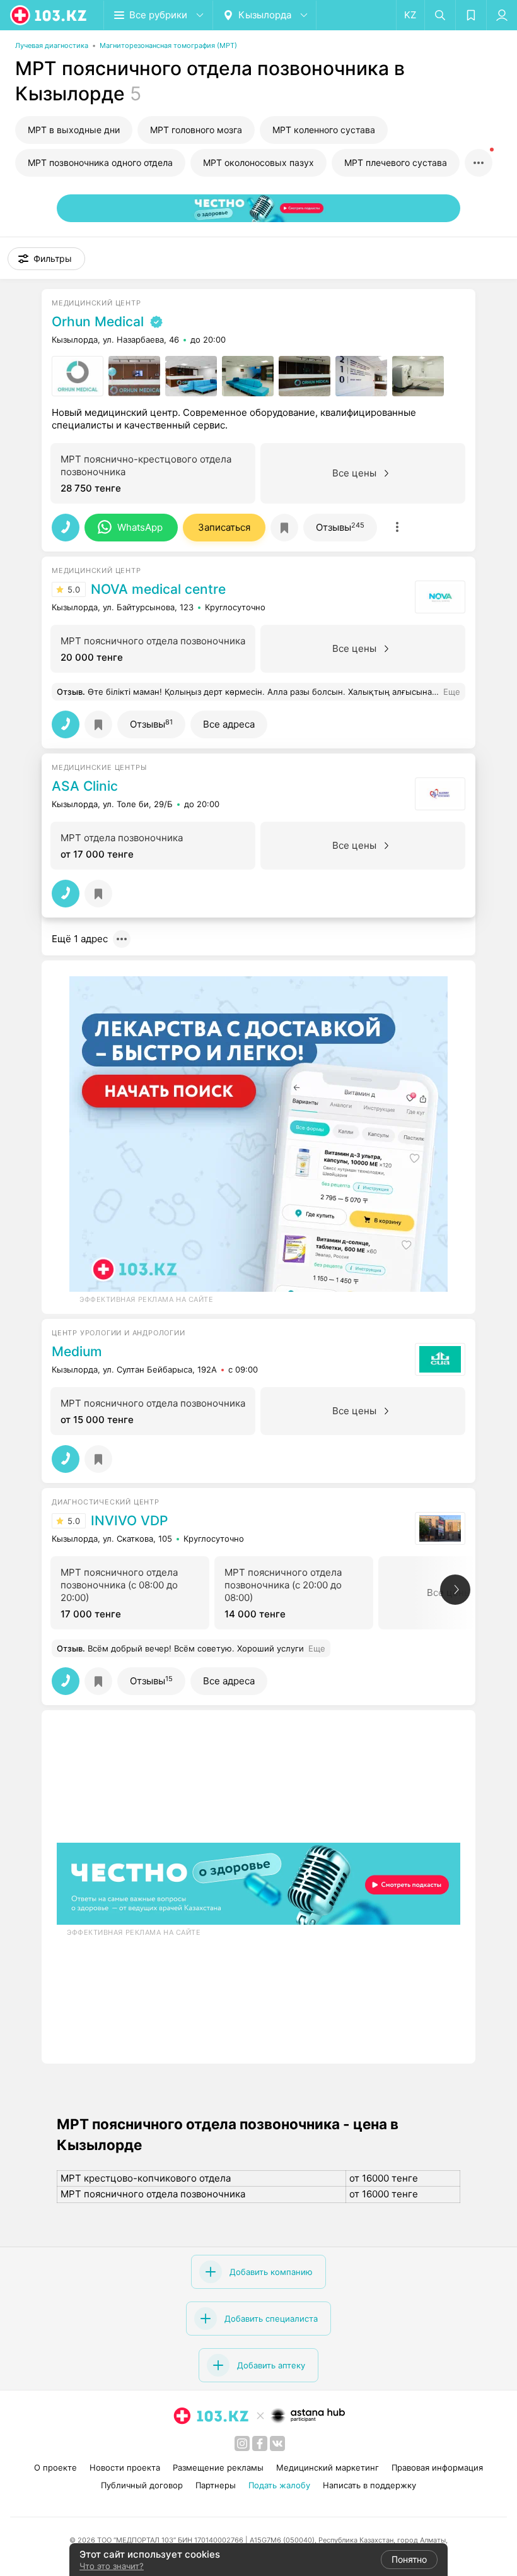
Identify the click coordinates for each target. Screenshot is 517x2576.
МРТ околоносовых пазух (258, 162)
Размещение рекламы (218, 2467)
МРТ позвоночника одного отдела (100, 162)
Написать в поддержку (369, 2485)
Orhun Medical (98, 322)
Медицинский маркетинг (328, 2467)
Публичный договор (142, 2485)
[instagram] (242, 2443)
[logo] (49, 15)
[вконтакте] (277, 2443)
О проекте (55, 2467)
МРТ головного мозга (196, 130)
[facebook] (260, 2443)
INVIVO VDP (129, 1521)
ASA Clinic (85, 786)
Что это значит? (112, 2566)
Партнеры (216, 2485)
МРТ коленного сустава (324, 130)
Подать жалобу (279, 2485)
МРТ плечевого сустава (396, 162)
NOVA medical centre (158, 589)
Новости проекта (125, 2467)
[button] (46, 259)
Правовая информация (437, 2467)
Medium (77, 1352)
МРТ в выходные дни (74, 130)
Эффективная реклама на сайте (146, 1299)
